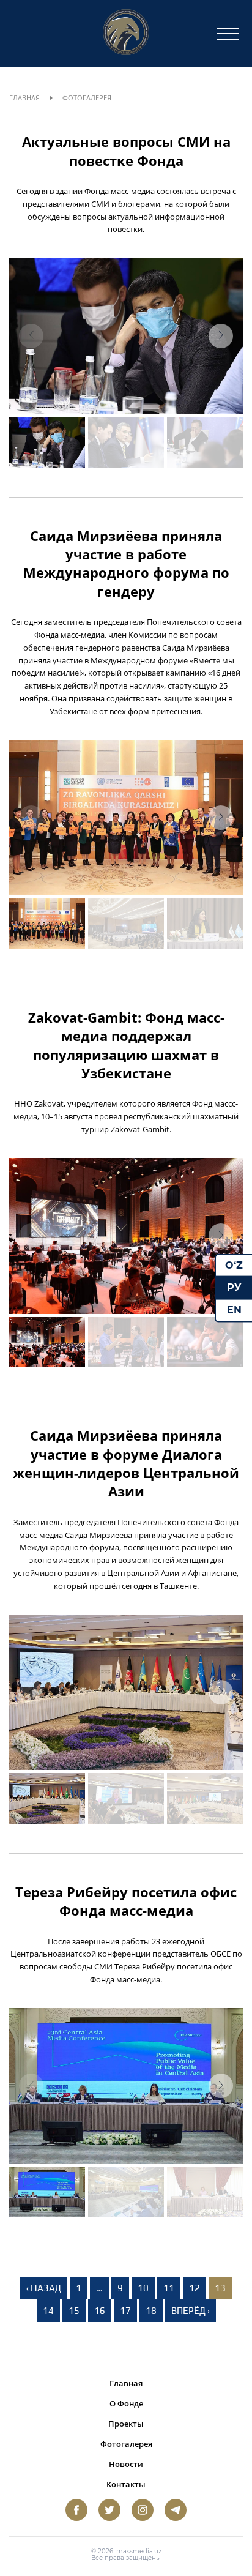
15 (74, 2311)
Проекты (126, 2424)
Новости (126, 2464)
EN (234, 1310)
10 (143, 2288)
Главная (24, 98)
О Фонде (126, 2403)
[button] (221, 336)
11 (169, 2288)
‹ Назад (44, 2288)
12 (195, 2288)
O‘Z (234, 1265)
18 (151, 2311)
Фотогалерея (126, 2444)
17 (125, 2311)
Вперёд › (191, 2311)
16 (100, 2311)
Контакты (126, 2484)
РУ (234, 1287)
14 (48, 2311)
